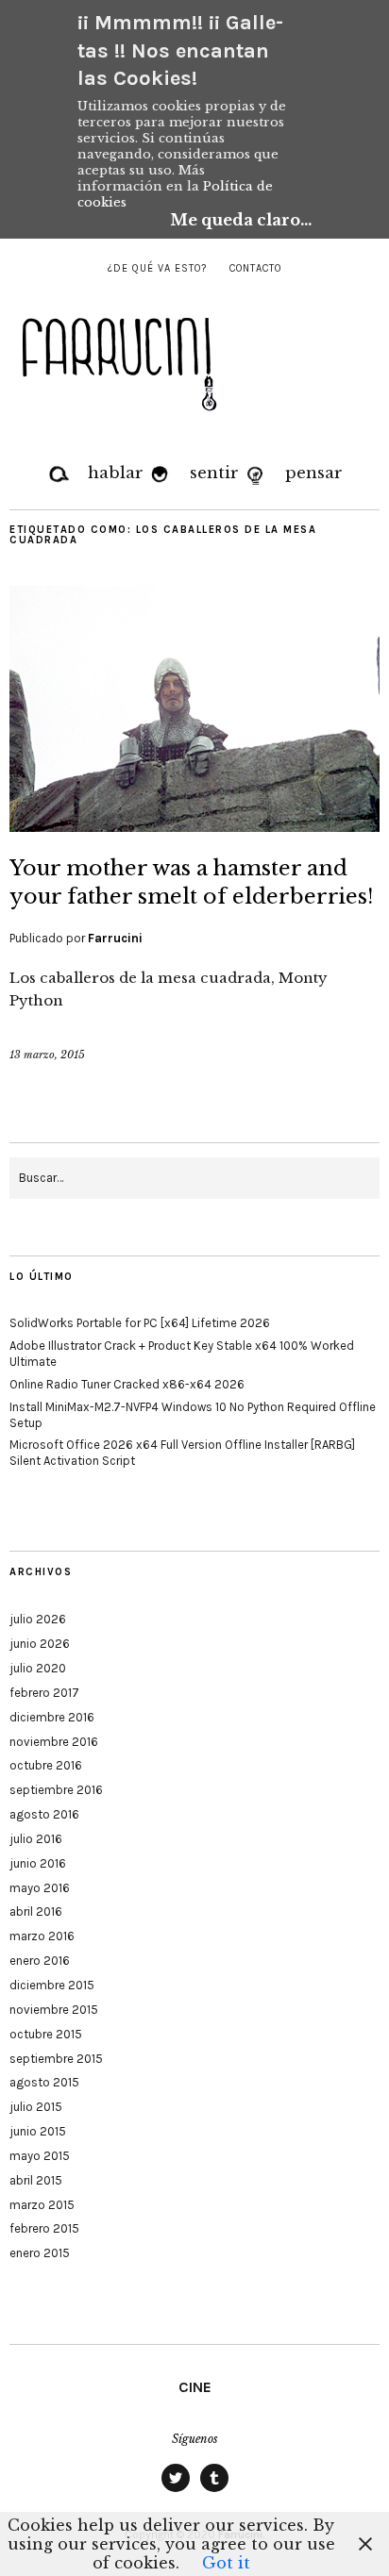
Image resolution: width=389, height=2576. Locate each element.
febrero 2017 (44, 1693)
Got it (226, 2563)
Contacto (255, 268)
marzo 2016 (42, 1936)
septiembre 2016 (56, 1790)
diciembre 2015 (52, 1985)
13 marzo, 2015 (47, 1055)
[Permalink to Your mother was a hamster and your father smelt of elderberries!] (194, 826)
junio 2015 (38, 2131)
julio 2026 (38, 1619)
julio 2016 (36, 1839)
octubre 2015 (46, 2034)
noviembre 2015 (54, 2010)
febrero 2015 (44, 2228)
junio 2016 (38, 1863)
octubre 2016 (46, 1765)
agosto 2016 (44, 1814)
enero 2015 (40, 2253)
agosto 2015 (44, 2082)
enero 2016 (40, 1961)
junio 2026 (40, 1644)
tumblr (214, 2491)
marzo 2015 (42, 2205)
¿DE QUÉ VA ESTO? (157, 268)
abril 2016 (36, 1911)
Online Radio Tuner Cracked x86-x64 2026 (127, 1384)
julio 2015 (36, 2107)
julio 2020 (38, 1668)
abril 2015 (36, 2180)
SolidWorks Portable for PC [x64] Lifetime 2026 (140, 1323)
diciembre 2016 (52, 1717)
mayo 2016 (40, 1888)
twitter (176, 2491)
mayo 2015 (40, 2156)
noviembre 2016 (54, 1742)
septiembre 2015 (56, 2059)
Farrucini (115, 938)
